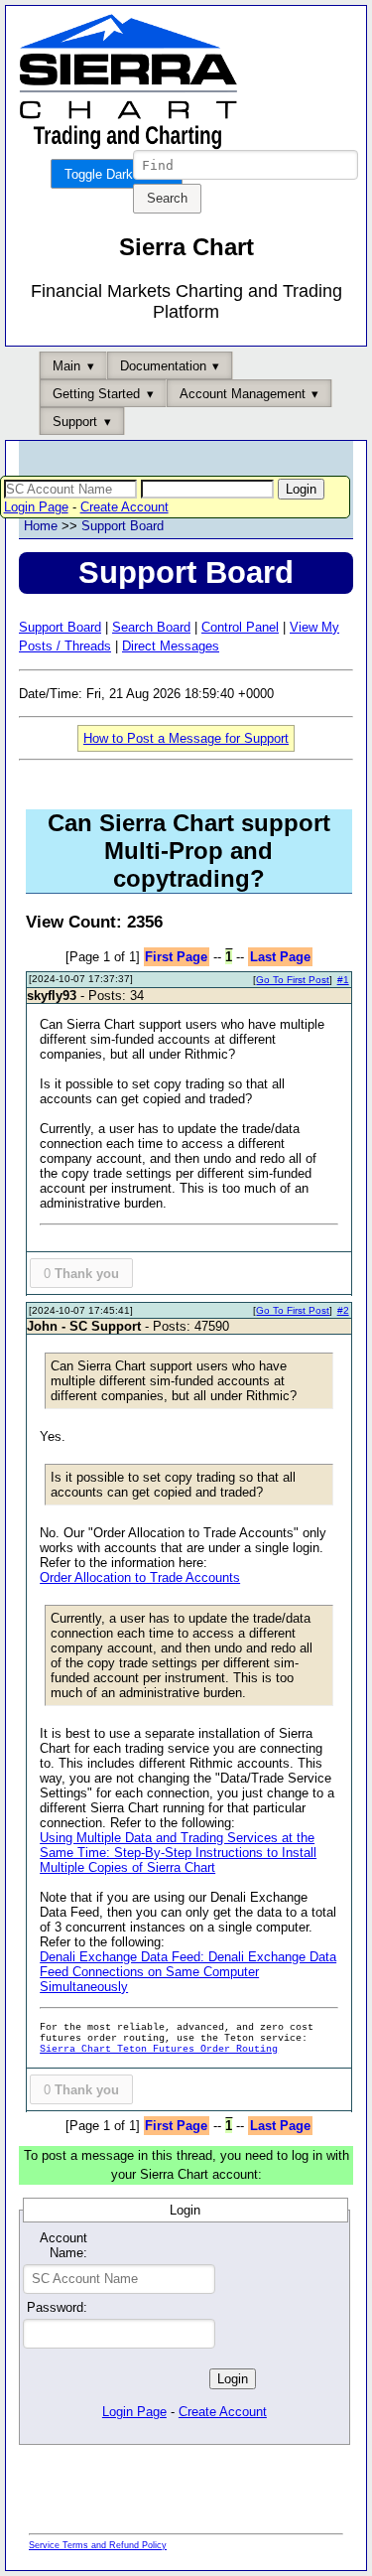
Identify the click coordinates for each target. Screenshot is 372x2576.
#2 (343, 1310)
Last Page (280, 957)
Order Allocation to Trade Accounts (140, 1577)
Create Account (124, 507)
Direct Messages (171, 646)
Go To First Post (293, 980)
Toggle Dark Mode (117, 174)
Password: (57, 2307)
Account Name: (63, 2245)
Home (41, 526)
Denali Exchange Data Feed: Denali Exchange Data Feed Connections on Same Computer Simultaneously (188, 1972)
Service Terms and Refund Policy (98, 2545)
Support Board (123, 526)
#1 (343, 980)
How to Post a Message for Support (186, 738)
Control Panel (240, 627)
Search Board (151, 627)
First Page (176, 957)
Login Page (36, 507)
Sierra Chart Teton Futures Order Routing (159, 2049)
